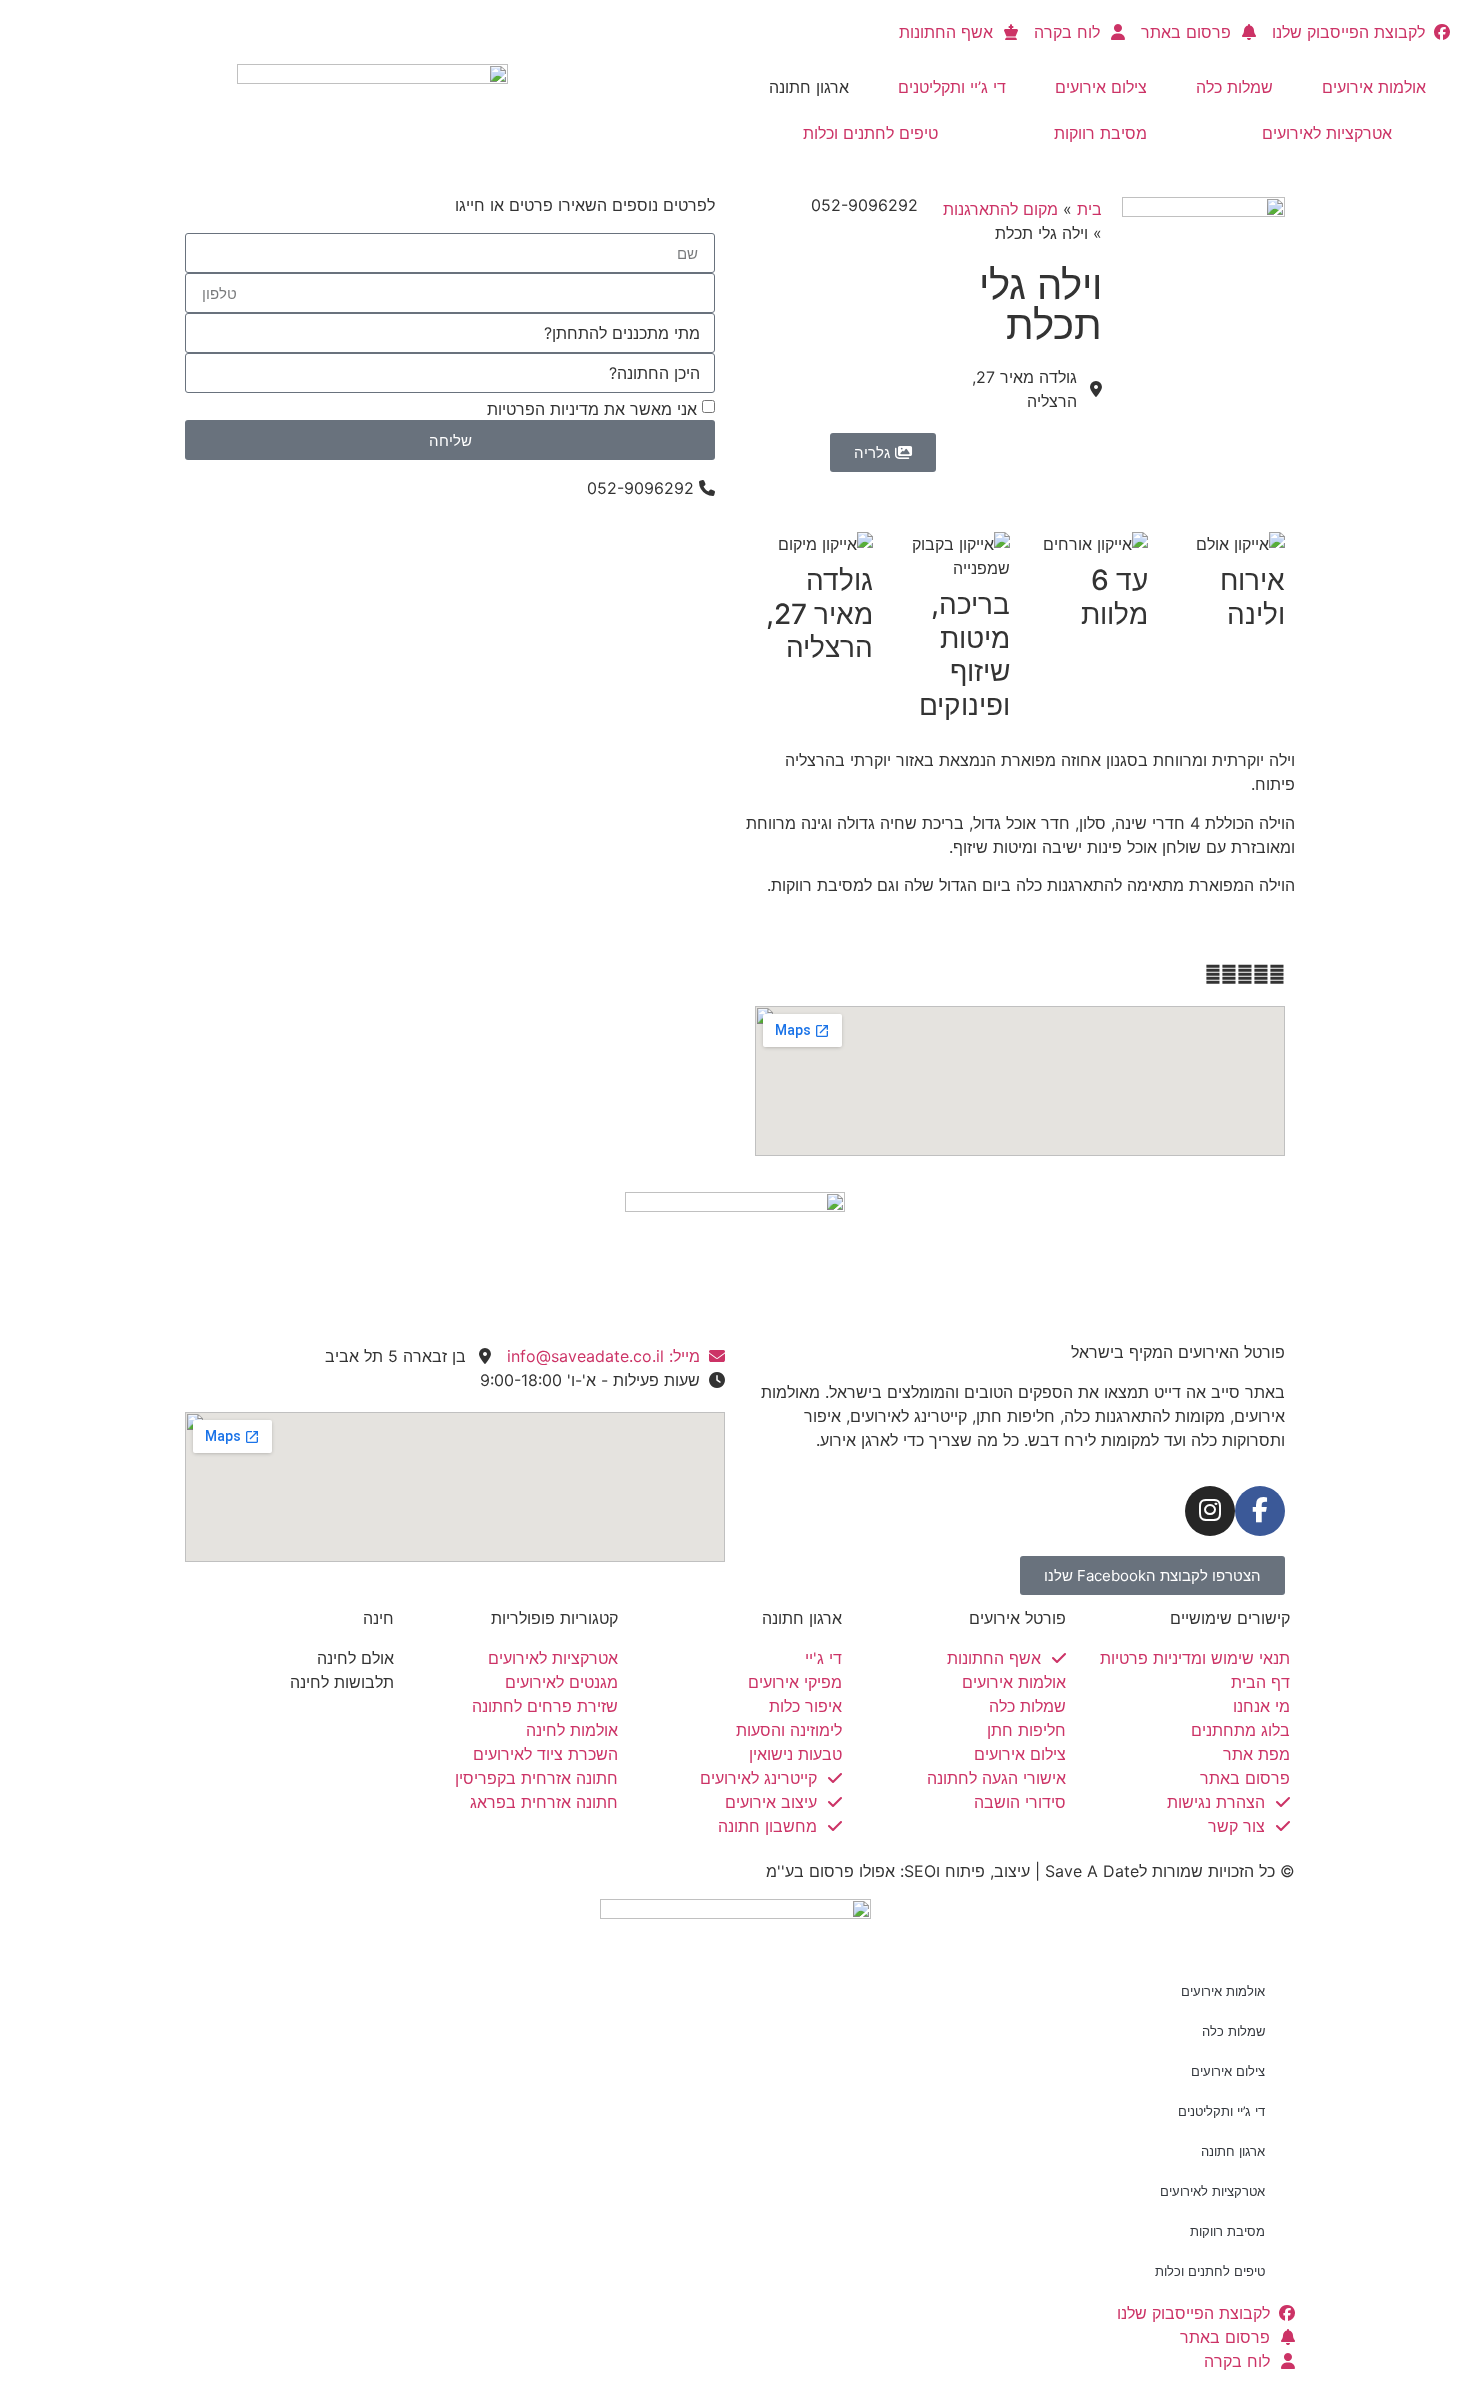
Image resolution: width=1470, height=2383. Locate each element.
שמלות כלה (1234, 87)
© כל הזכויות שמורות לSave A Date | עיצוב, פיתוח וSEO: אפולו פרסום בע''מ (1030, 1871)
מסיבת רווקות (1100, 133)
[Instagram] (1210, 1511)
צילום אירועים (1101, 87)
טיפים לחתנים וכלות (870, 133)
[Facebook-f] (1260, 1511)
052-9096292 (864, 205)
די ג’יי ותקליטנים (952, 87)
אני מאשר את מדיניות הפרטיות (592, 409)
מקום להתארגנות (1000, 209)
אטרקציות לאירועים (1327, 133)
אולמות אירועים (1374, 87)
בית (1089, 209)
